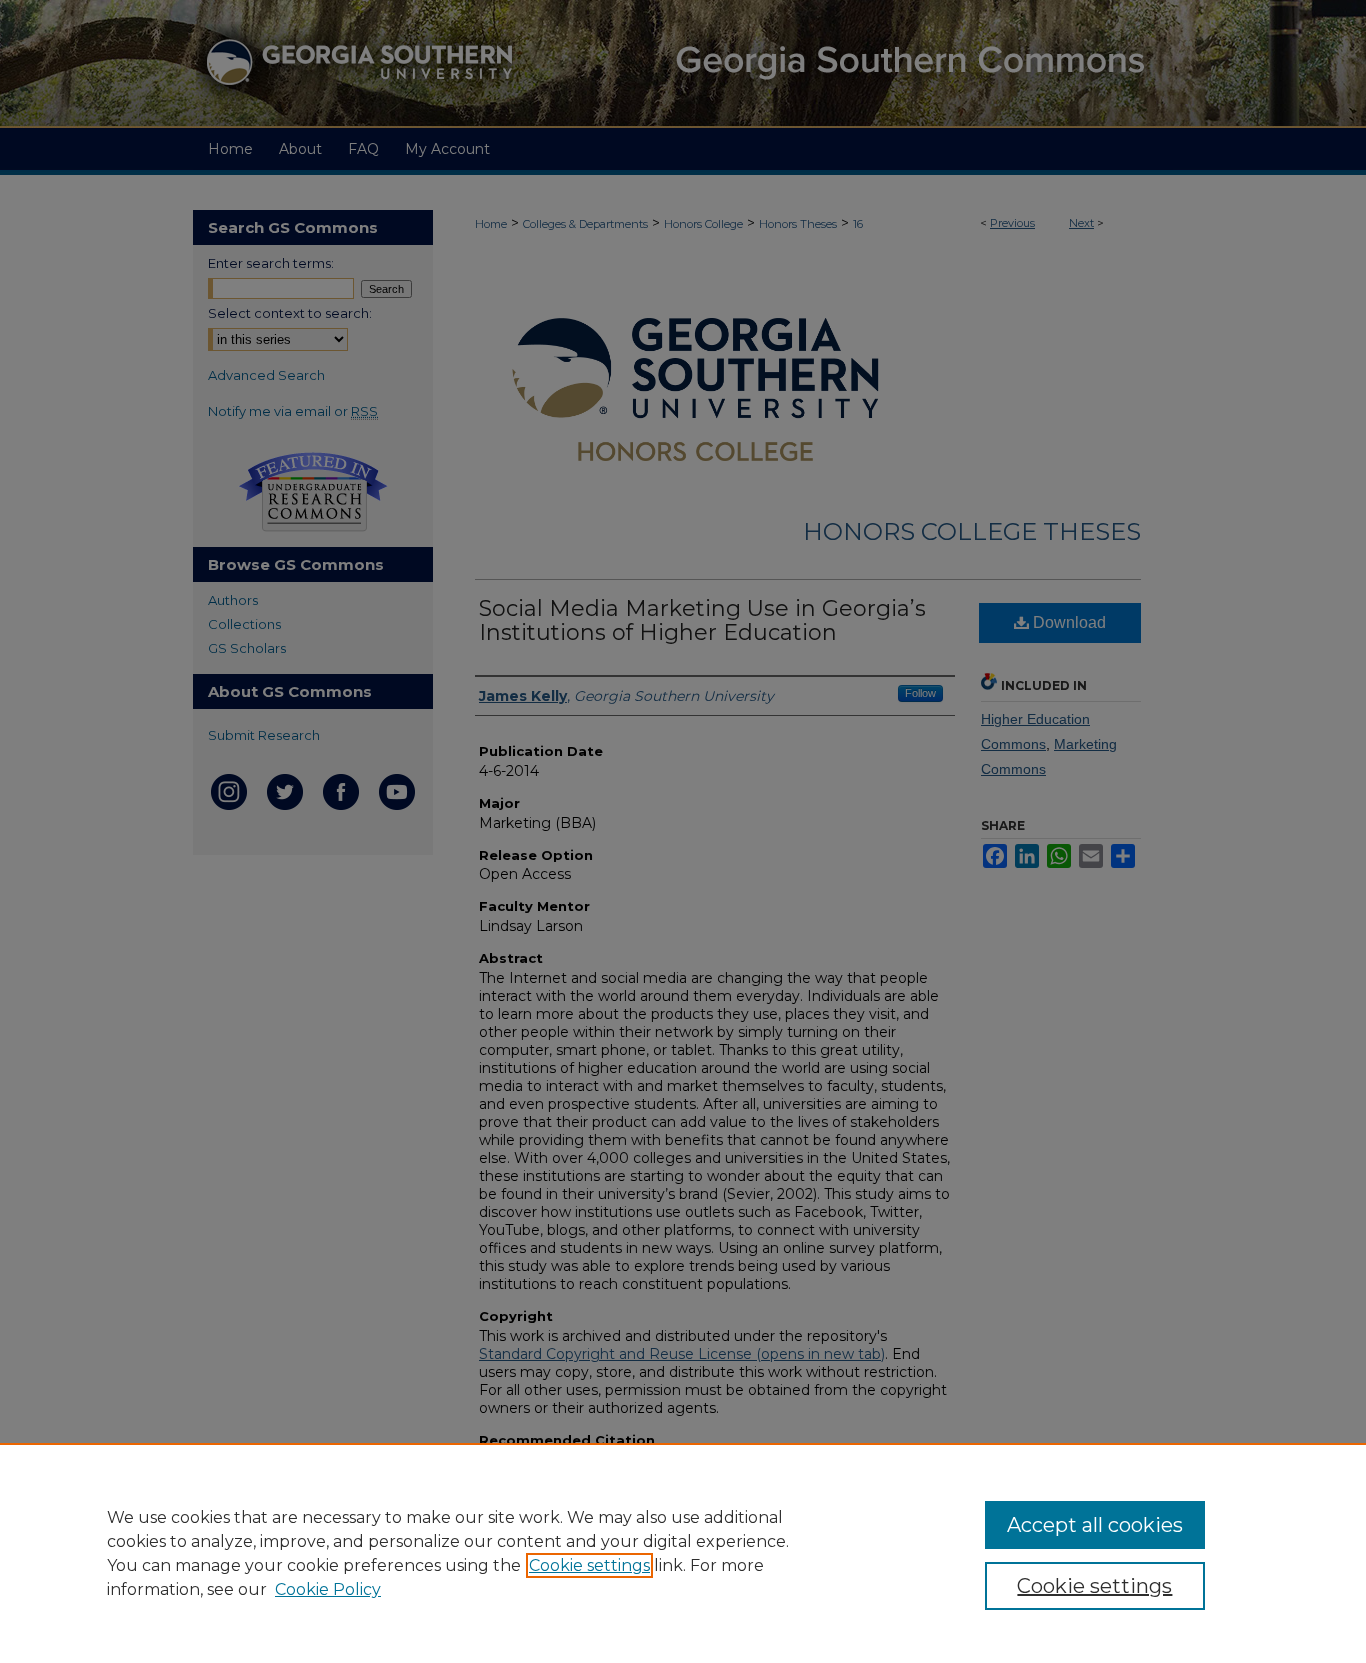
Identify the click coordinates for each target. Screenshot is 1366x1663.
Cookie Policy (328, 1589)
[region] (683, 1553)
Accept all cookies (1095, 1525)
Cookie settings (589, 1565)
